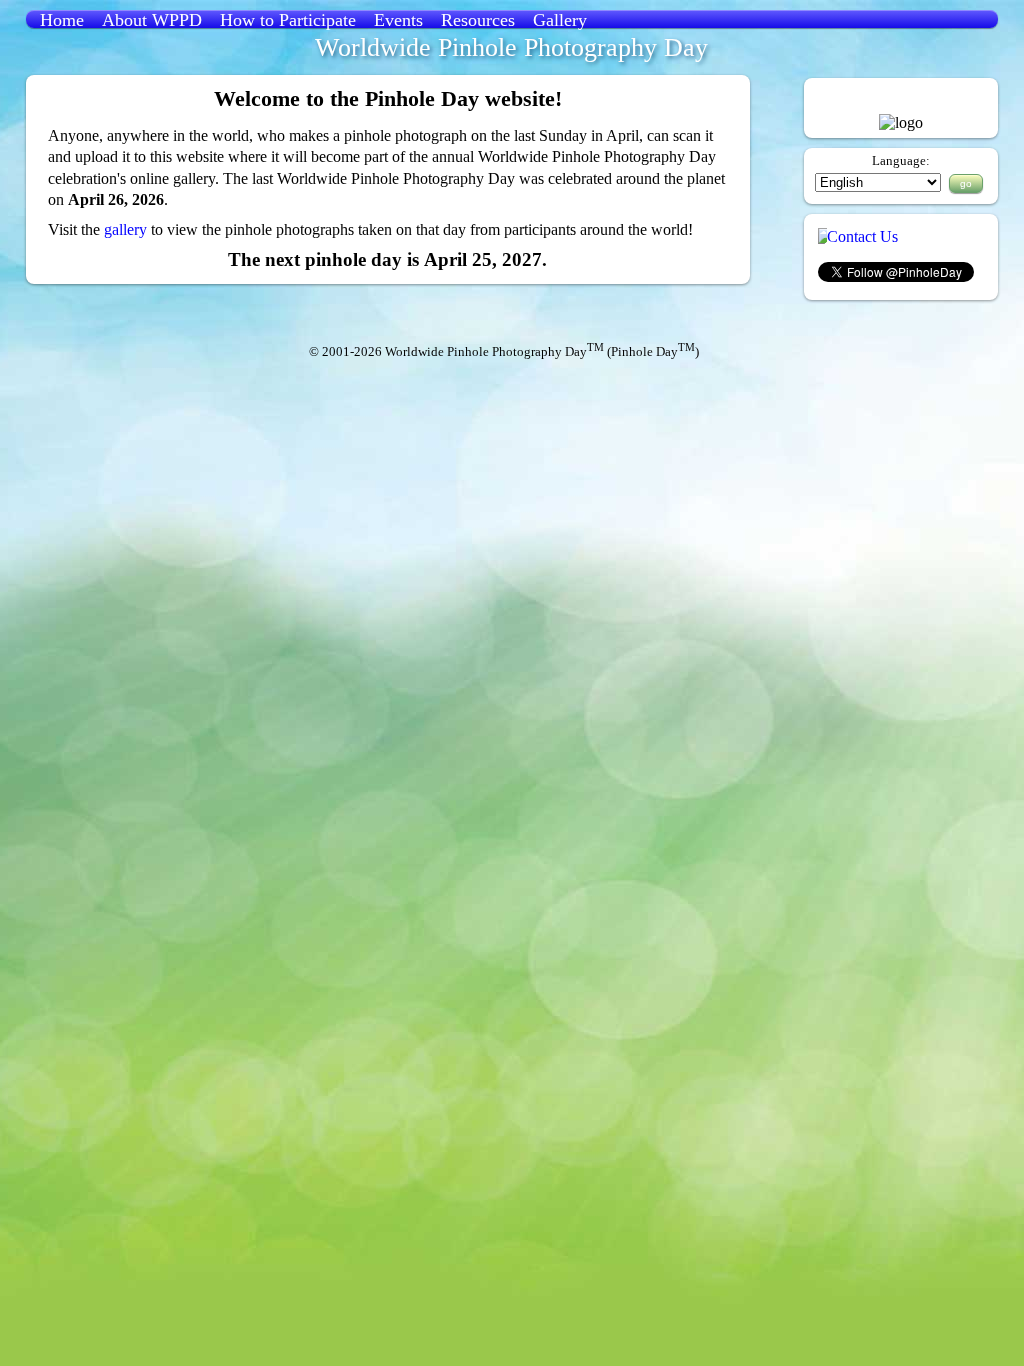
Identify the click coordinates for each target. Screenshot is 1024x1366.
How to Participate (288, 20)
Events (398, 20)
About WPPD (152, 20)
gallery (125, 229)
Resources (478, 20)
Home (62, 20)
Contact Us (862, 236)
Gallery (560, 20)
